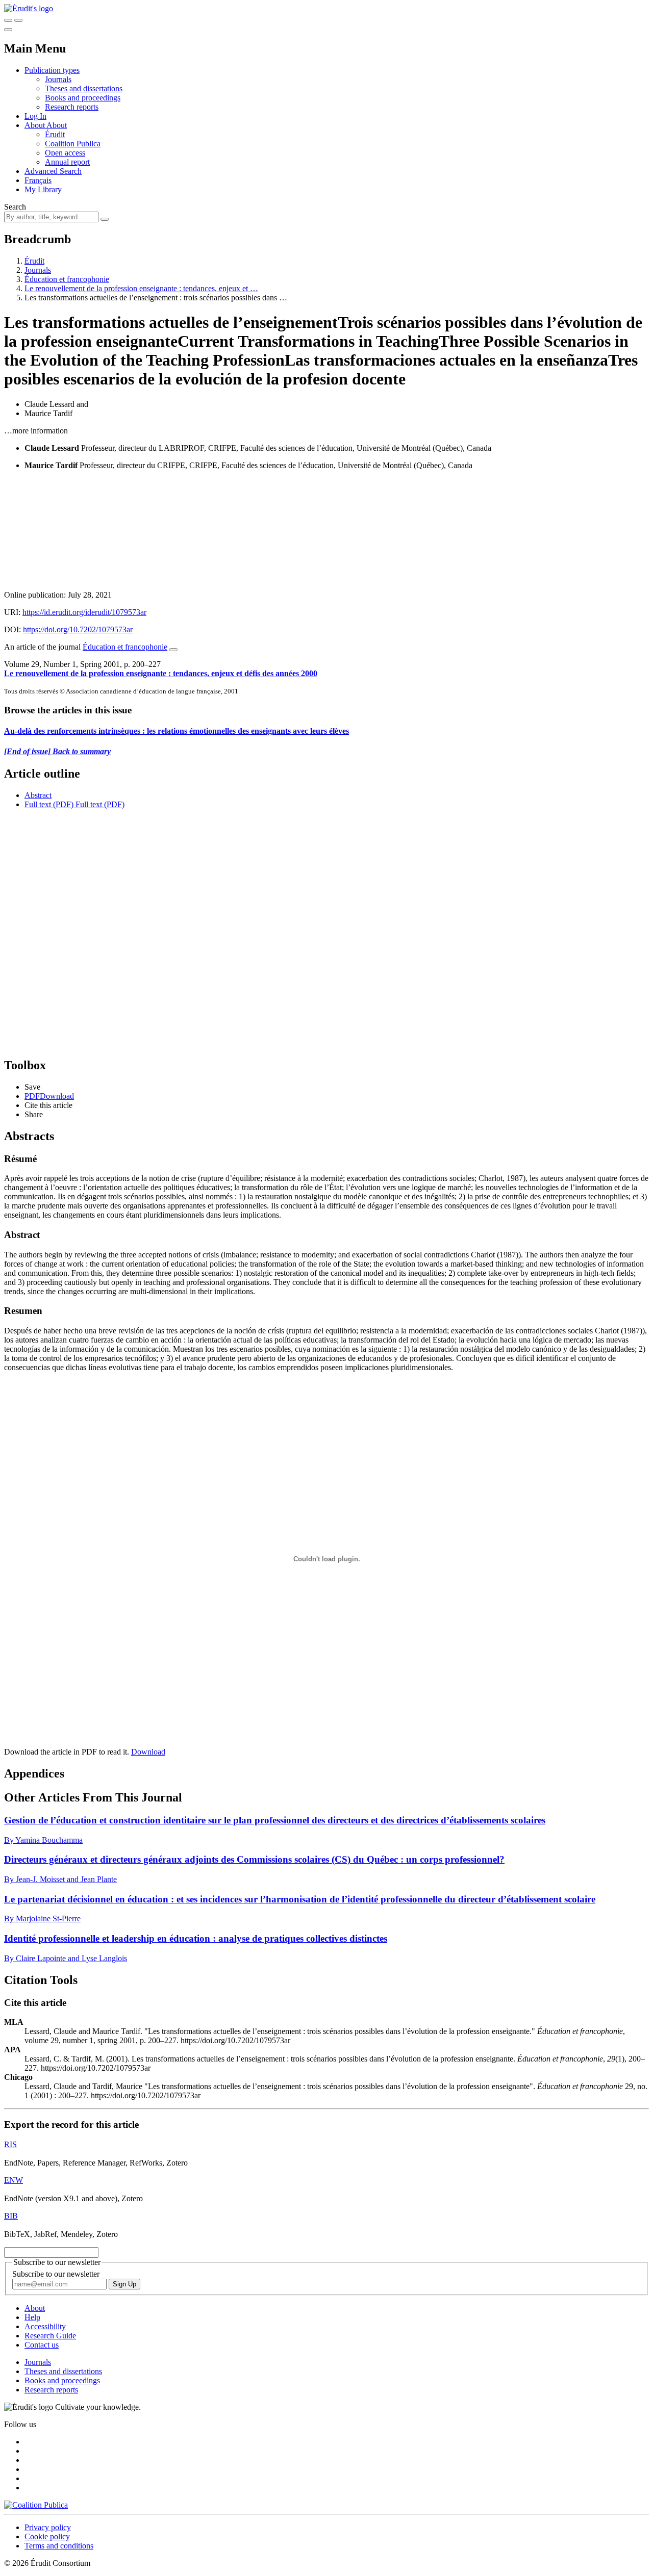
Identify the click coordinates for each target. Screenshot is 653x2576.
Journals (58, 79)
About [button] (35, 125)
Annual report (67, 162)
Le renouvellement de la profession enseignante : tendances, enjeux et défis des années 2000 (161, 673)
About (57, 125)
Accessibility (45, 2326)
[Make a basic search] (8, 20)
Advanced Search (53, 171)
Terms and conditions (59, 2546)
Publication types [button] (52, 70)
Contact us (42, 2345)
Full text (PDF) (49, 804)
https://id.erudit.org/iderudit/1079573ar (84, 612)
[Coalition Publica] (36, 2505)
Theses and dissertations (84, 88)
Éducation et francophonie (67, 279)
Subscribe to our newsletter (56, 2274)
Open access (65, 153)
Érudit (55, 134)
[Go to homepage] (29, 8)
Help (32, 2317)
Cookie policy (47, 2536)
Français (38, 180)
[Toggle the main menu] (8, 30)
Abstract (38, 795)
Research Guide (50, 2336)
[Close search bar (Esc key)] (18, 20)
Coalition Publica (73, 144)
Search (15, 207)
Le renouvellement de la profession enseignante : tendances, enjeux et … (141, 288)
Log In (35, 116)
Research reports (72, 107)
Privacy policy (48, 2527)
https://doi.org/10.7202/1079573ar (78, 629)
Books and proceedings (83, 98)
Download (148, 1752)
